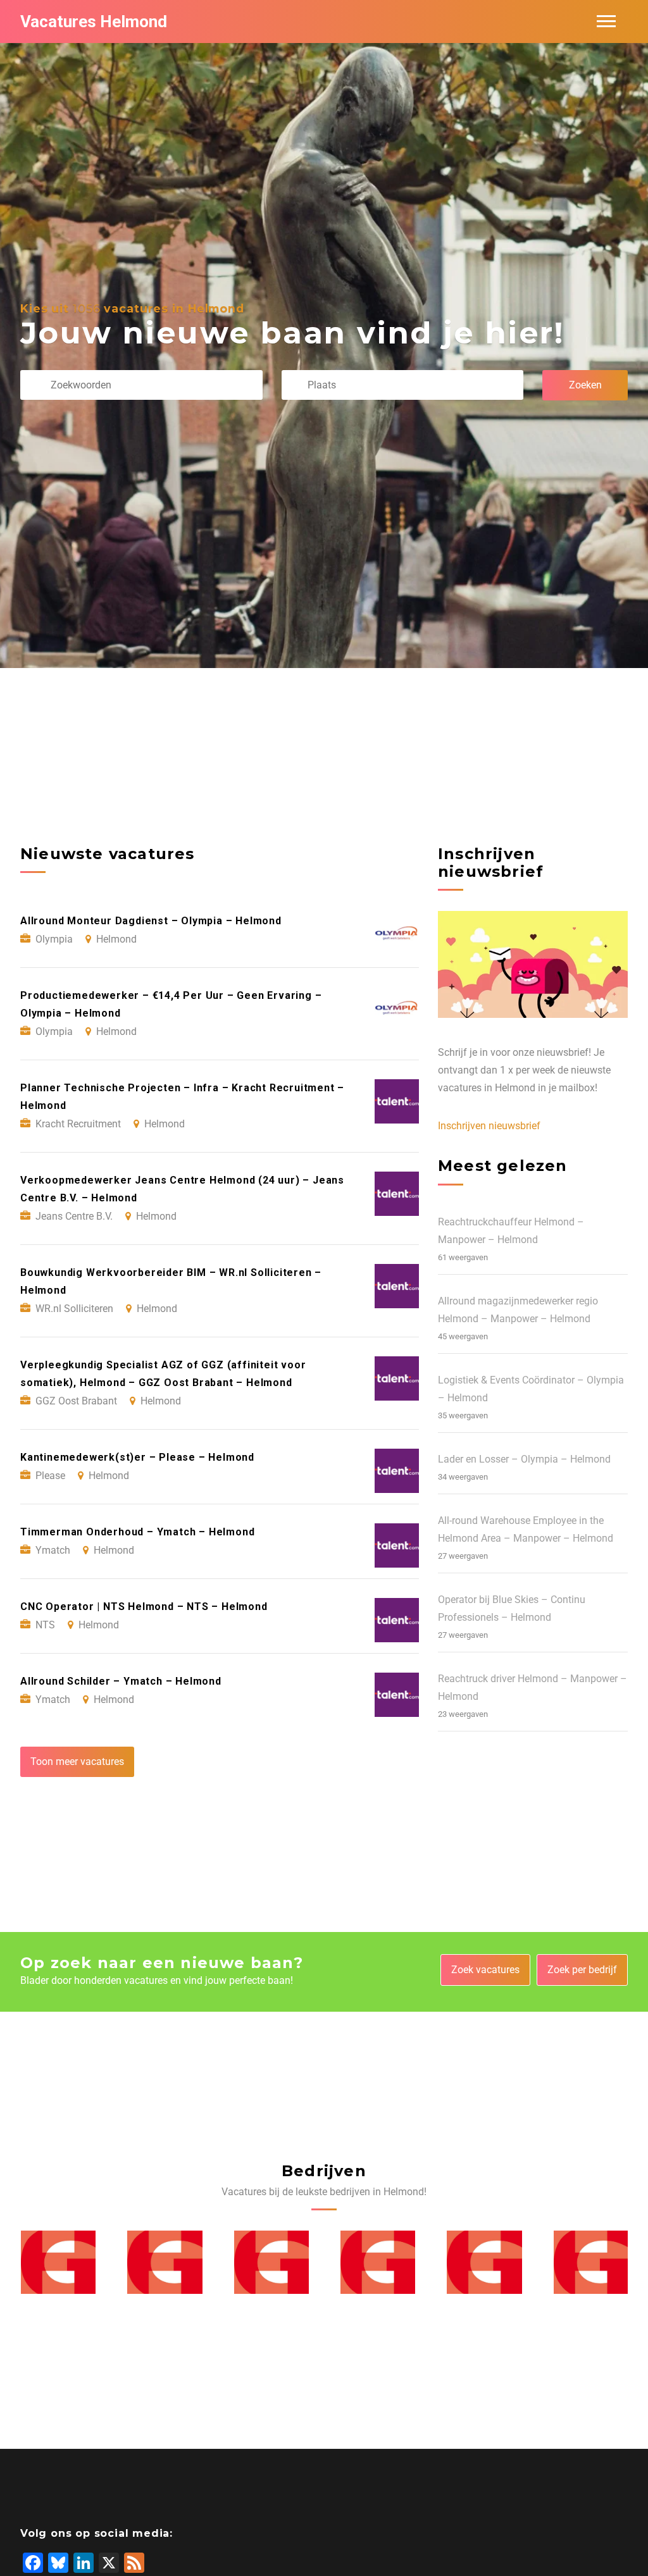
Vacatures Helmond (94, 22)
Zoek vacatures (485, 1970)
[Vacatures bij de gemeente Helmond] (58, 2262)
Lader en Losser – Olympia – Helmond (524, 1459)
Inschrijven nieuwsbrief (489, 1126)
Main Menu (606, 22)
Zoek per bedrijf (582, 1970)
